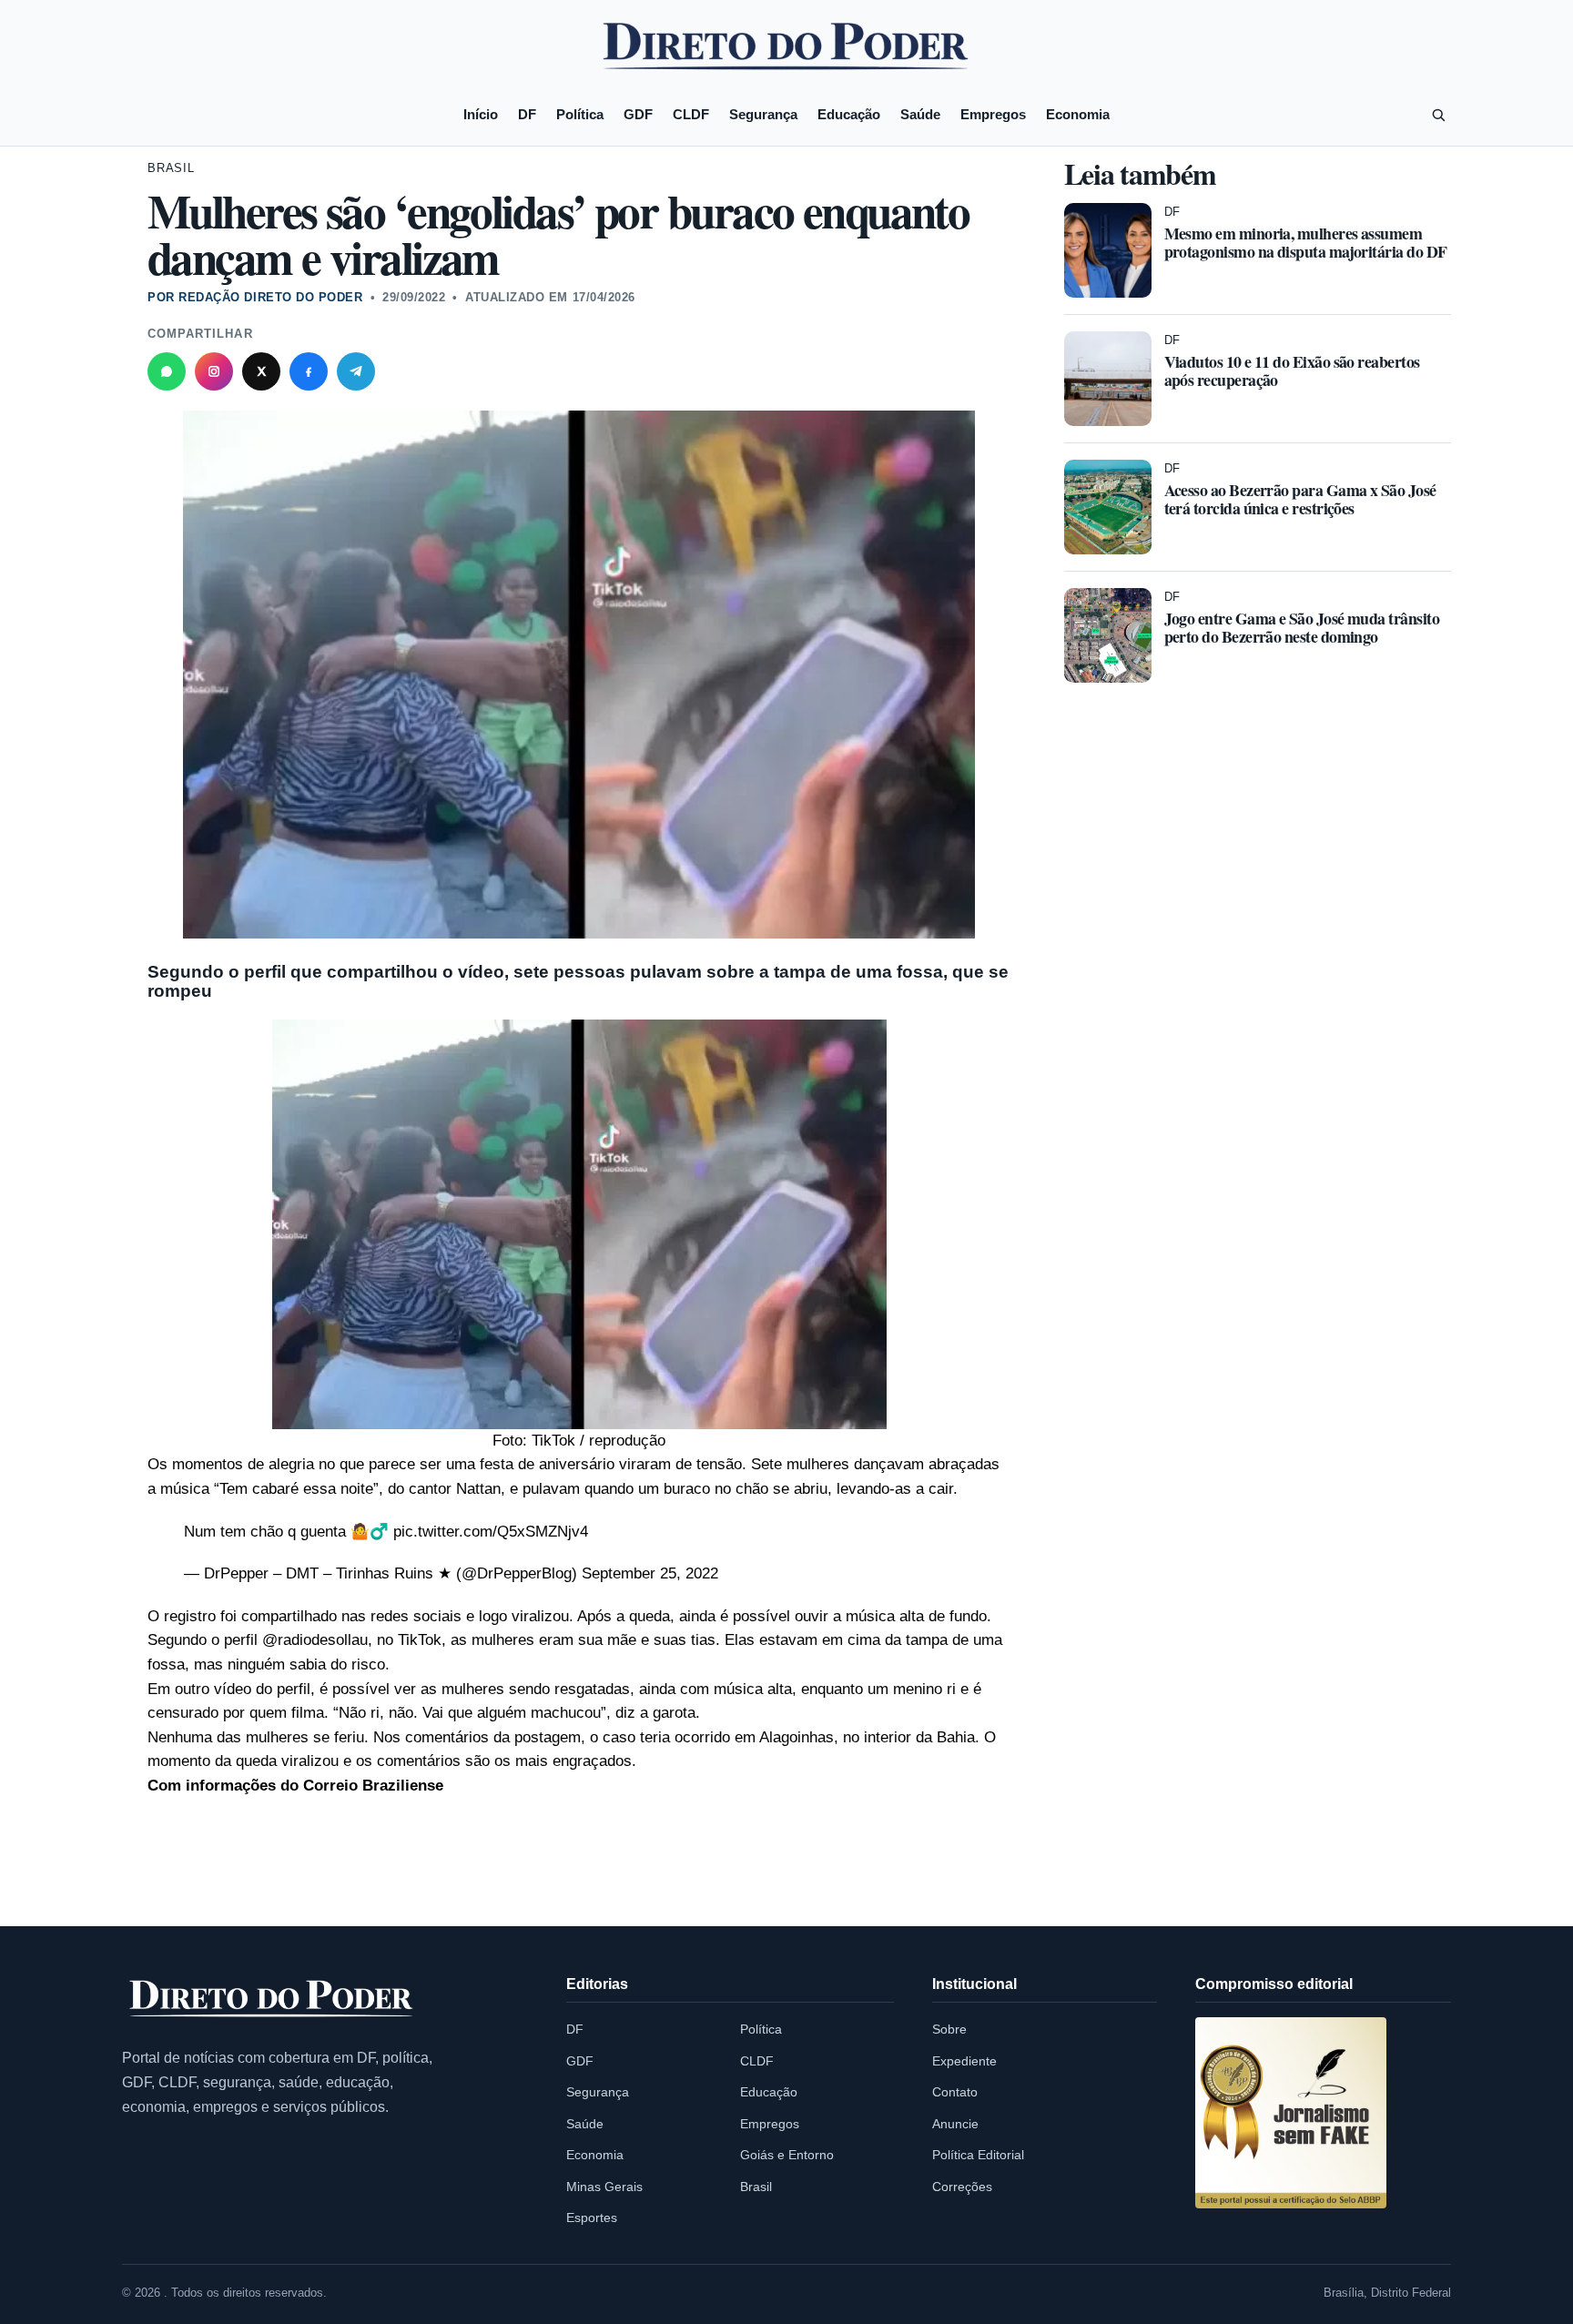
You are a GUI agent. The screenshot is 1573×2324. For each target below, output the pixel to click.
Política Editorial (978, 2155)
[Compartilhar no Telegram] (356, 371)
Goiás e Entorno (787, 2155)
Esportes (592, 2217)
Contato (955, 2092)
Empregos (993, 114)
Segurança (763, 114)
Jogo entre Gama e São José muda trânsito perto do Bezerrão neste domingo (1302, 627)
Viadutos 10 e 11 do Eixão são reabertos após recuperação (1292, 370)
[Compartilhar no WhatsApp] (167, 371)
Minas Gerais (604, 2187)
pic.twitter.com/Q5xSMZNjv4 (491, 1532)
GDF (638, 114)
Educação (849, 114)
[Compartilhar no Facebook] (309, 371)
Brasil (171, 168)
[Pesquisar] (1438, 115)
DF (527, 114)
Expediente (964, 2061)
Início (481, 114)
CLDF (691, 114)
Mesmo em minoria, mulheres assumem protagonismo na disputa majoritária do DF (1306, 242)
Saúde (920, 114)
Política (580, 114)
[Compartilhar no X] (261, 371)
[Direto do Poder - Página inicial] (272, 1999)
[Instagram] (214, 371)
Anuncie (955, 2124)
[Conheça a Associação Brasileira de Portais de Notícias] (1291, 2113)
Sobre (949, 2029)
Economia (1078, 114)
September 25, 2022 (650, 1573)
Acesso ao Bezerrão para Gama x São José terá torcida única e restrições (1300, 499)
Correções (962, 2187)
